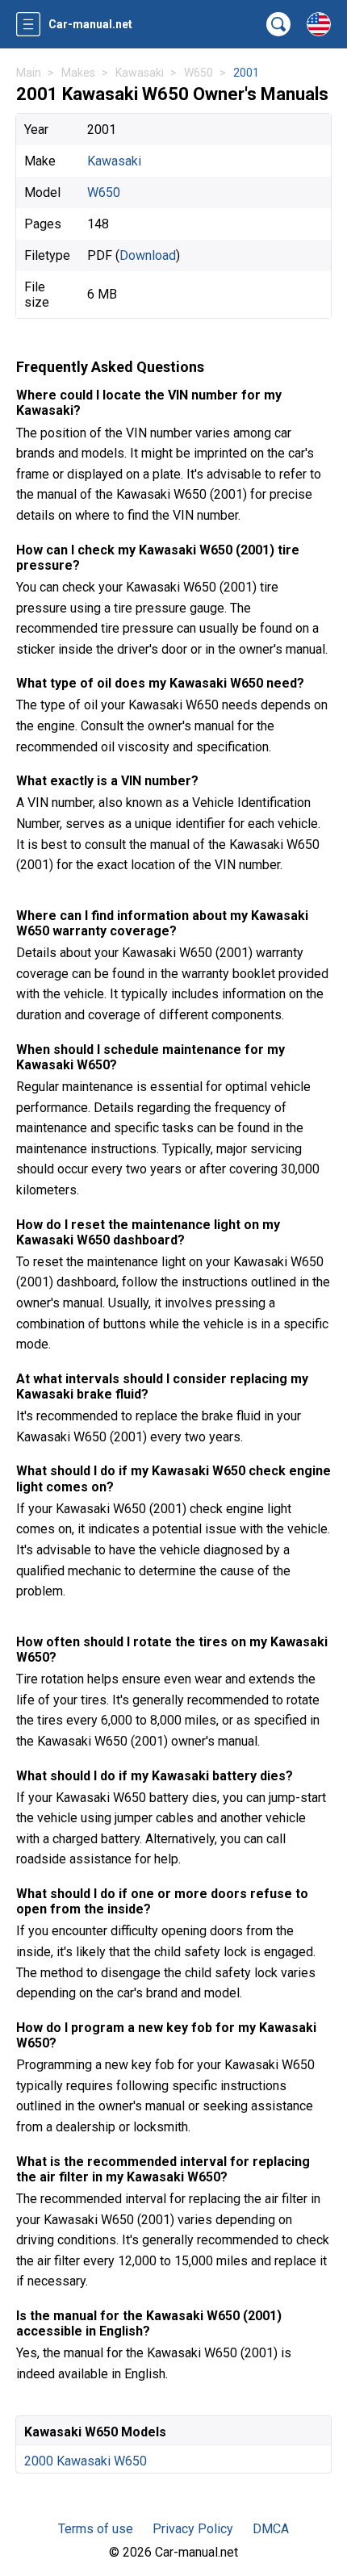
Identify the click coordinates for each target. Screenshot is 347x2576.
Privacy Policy (193, 2529)
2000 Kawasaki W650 (86, 2461)
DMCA (271, 2529)
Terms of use (96, 2529)
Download (148, 255)
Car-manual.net (90, 24)
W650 (104, 192)
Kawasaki (114, 161)
